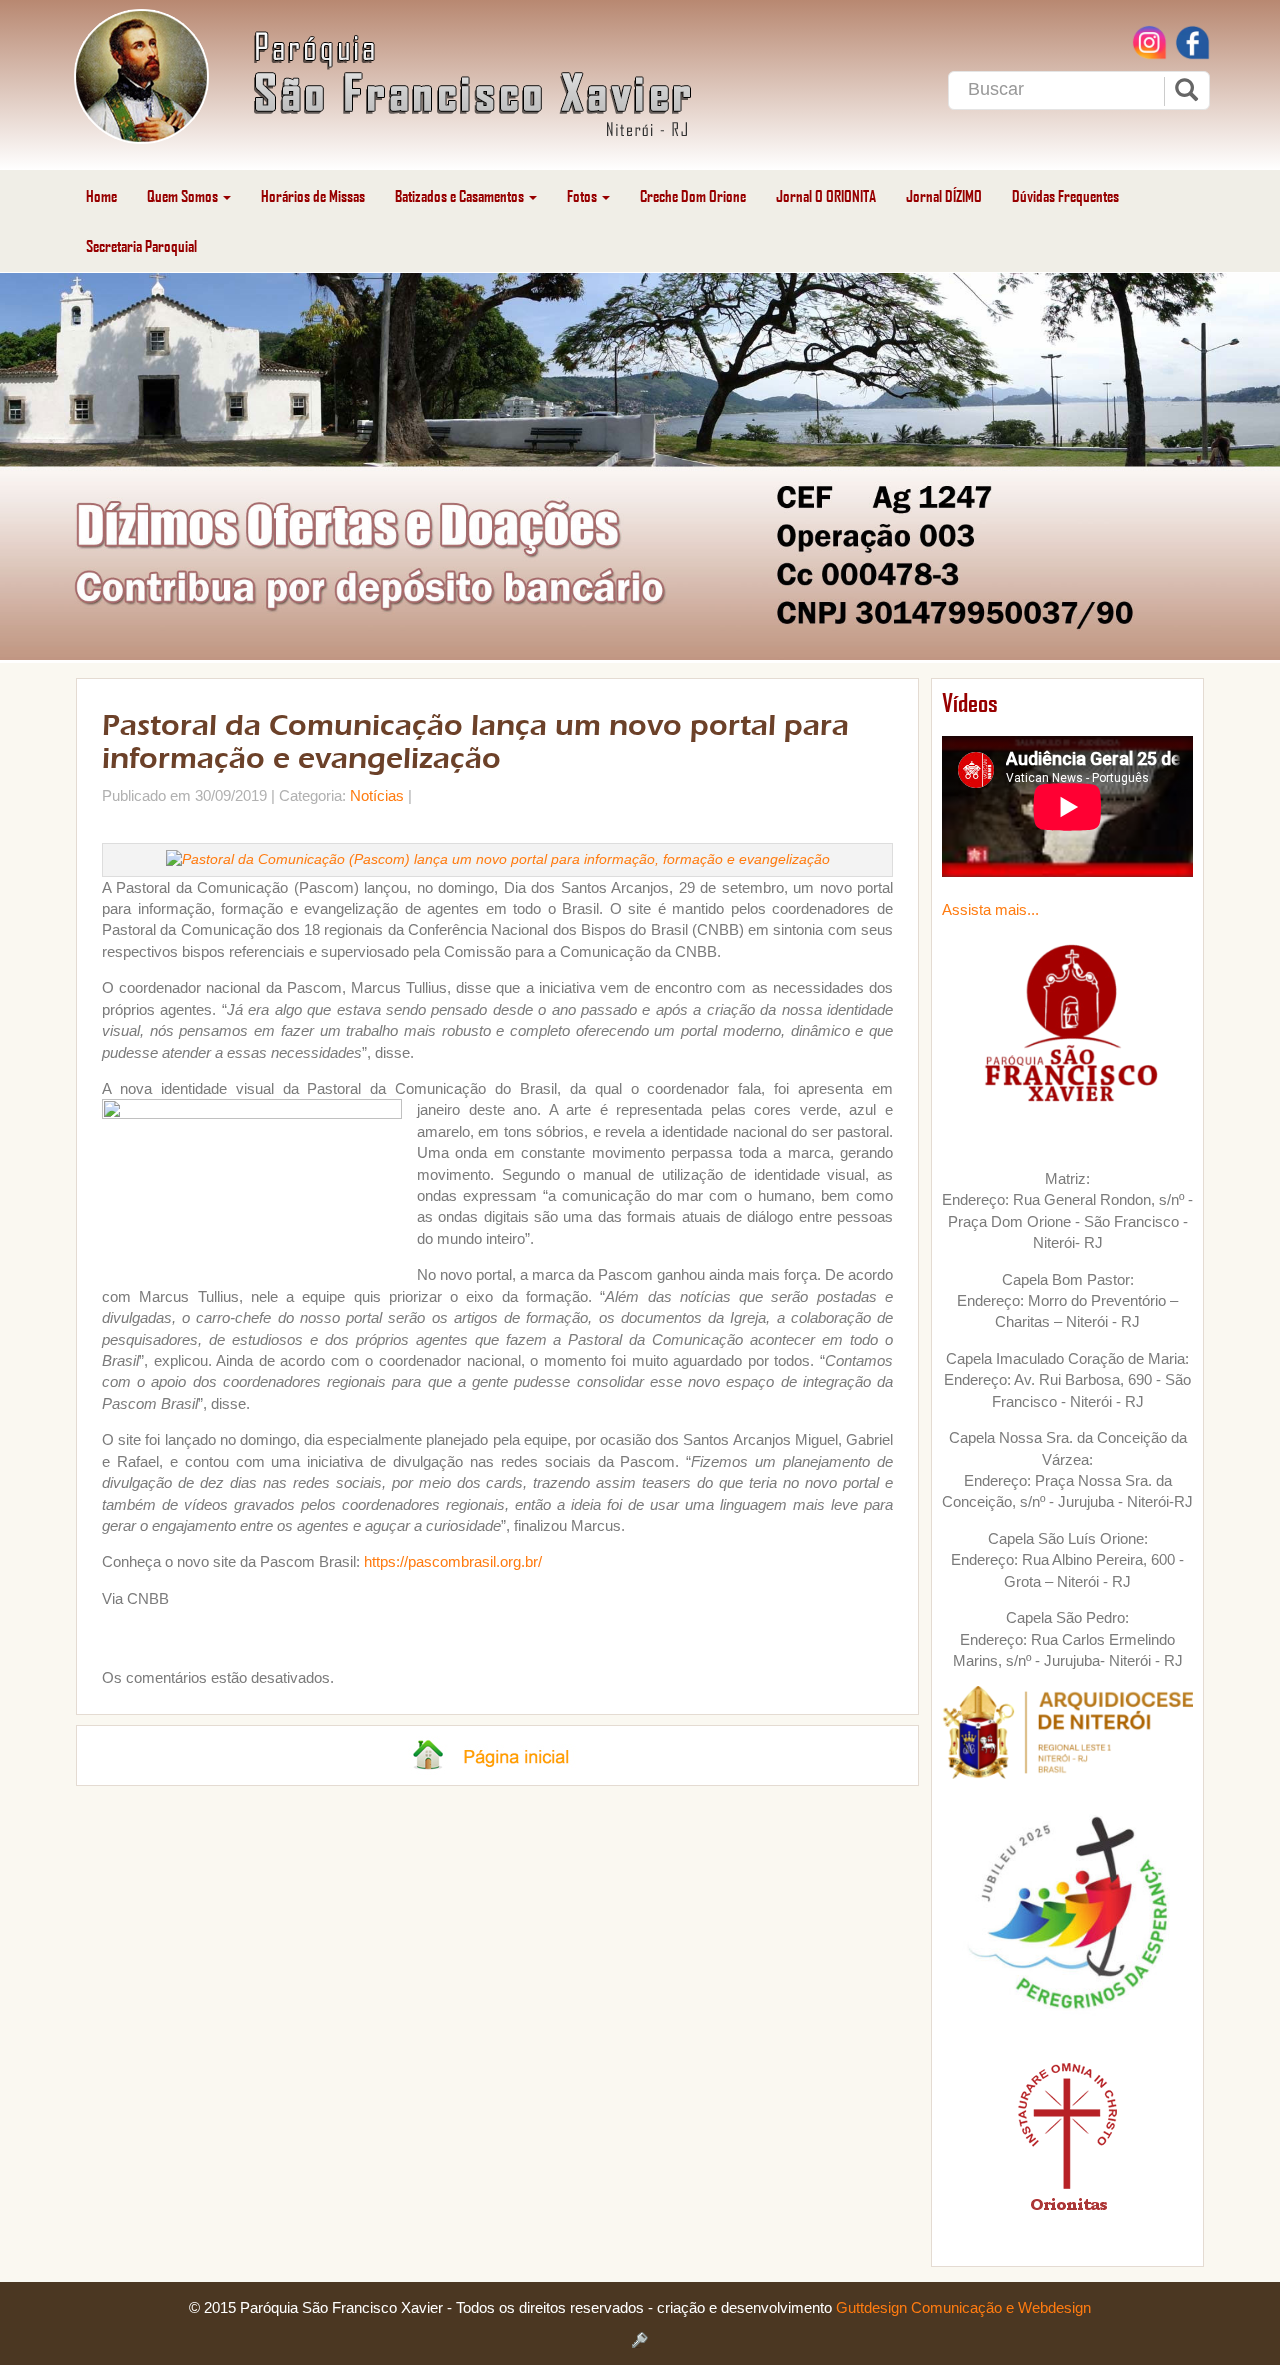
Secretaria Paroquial (141, 245)
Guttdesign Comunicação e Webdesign (963, 2307)
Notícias (377, 795)
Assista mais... (990, 909)
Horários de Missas (313, 195)
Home (101, 195)
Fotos (583, 195)
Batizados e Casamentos (461, 195)
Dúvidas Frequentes (1065, 195)
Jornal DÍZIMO (944, 195)
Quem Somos (184, 195)
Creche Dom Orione (693, 195)
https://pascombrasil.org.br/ (453, 1561)
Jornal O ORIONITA (826, 195)
